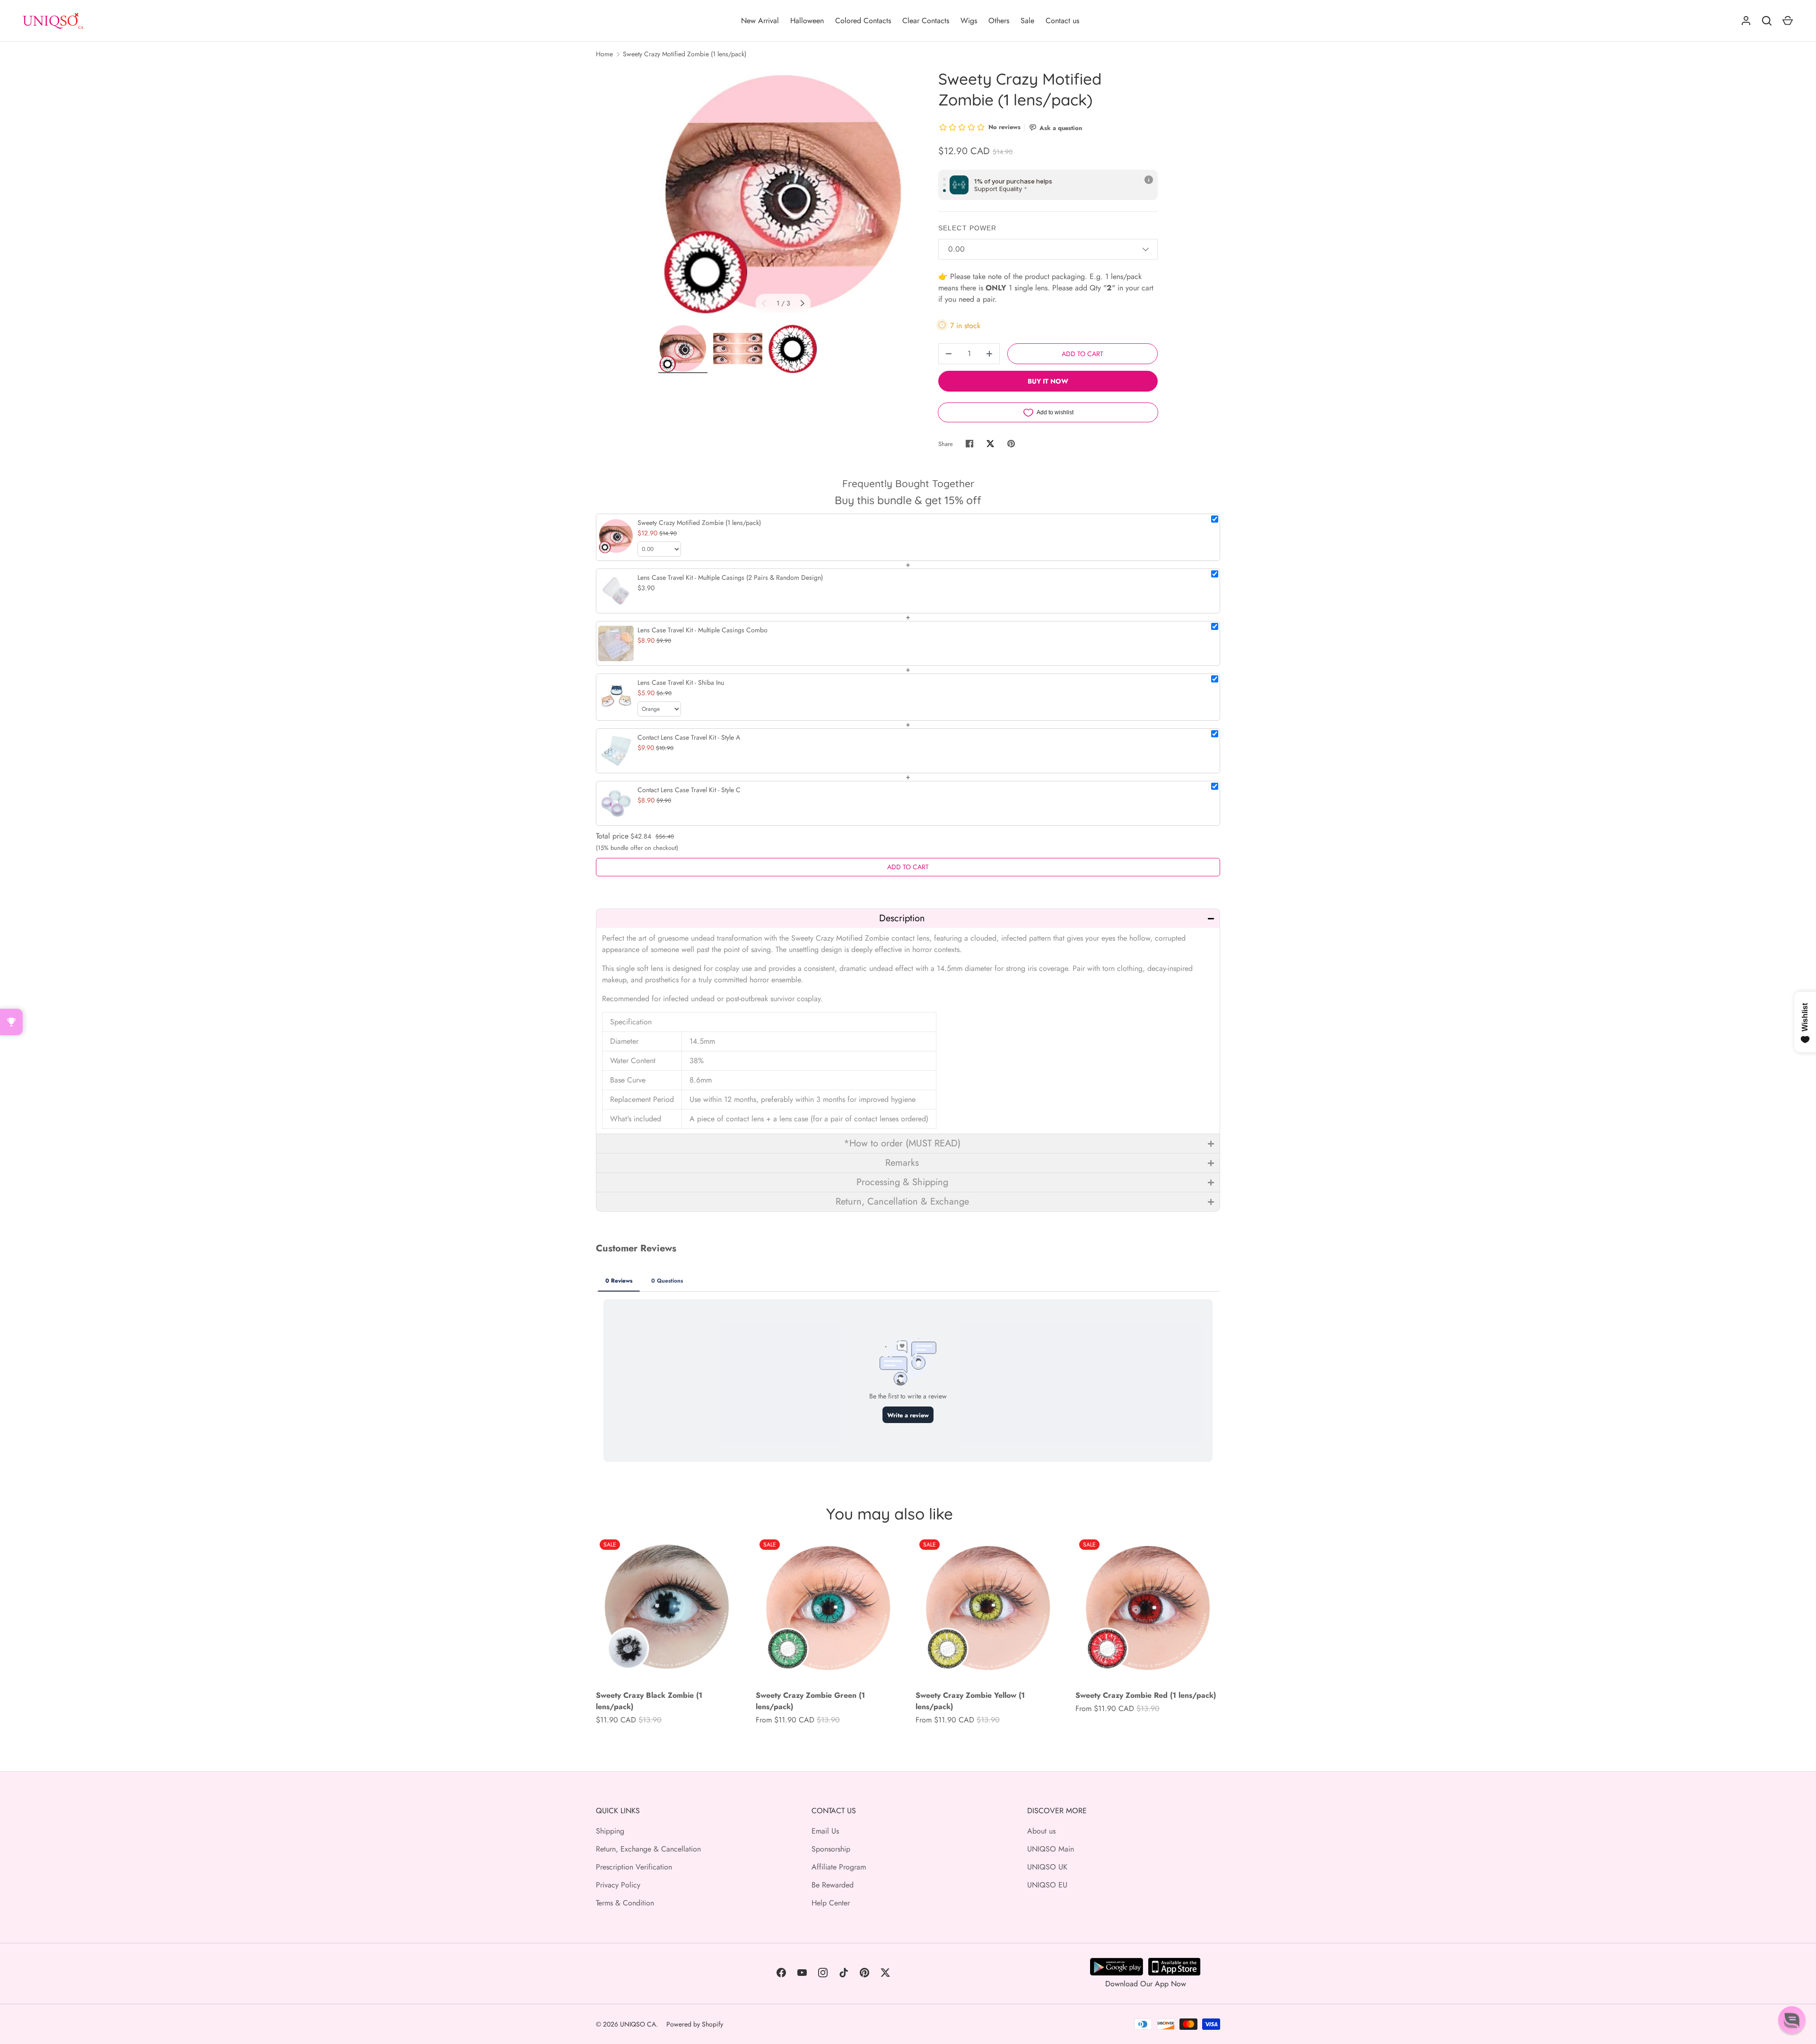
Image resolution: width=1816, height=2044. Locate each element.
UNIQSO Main (1051, 1849)
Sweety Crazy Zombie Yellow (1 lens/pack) (970, 1701)
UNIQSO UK (1047, 1867)
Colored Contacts (863, 21)
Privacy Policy (618, 1885)
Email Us (825, 1831)
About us (1041, 1831)
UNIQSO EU (1047, 1885)
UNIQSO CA (638, 2024)
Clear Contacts (926, 21)
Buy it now (1048, 381)
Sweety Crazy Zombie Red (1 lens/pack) (1146, 1695)
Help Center (831, 1903)
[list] (783, 193)
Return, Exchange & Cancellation (648, 1849)
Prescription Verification (634, 1867)
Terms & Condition (625, 1903)
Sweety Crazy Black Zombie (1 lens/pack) (649, 1701)
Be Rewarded (833, 1885)
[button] (908, 918)
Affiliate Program (839, 1867)
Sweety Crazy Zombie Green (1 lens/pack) (810, 1701)
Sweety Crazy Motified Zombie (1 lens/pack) (685, 54)
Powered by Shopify (695, 2024)
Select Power (967, 228)
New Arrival (760, 21)
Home (604, 54)
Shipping (610, 1831)
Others (999, 21)
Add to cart (1083, 354)
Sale (1027, 21)
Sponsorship (831, 1849)
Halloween (807, 21)
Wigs (969, 21)
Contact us (1062, 21)
